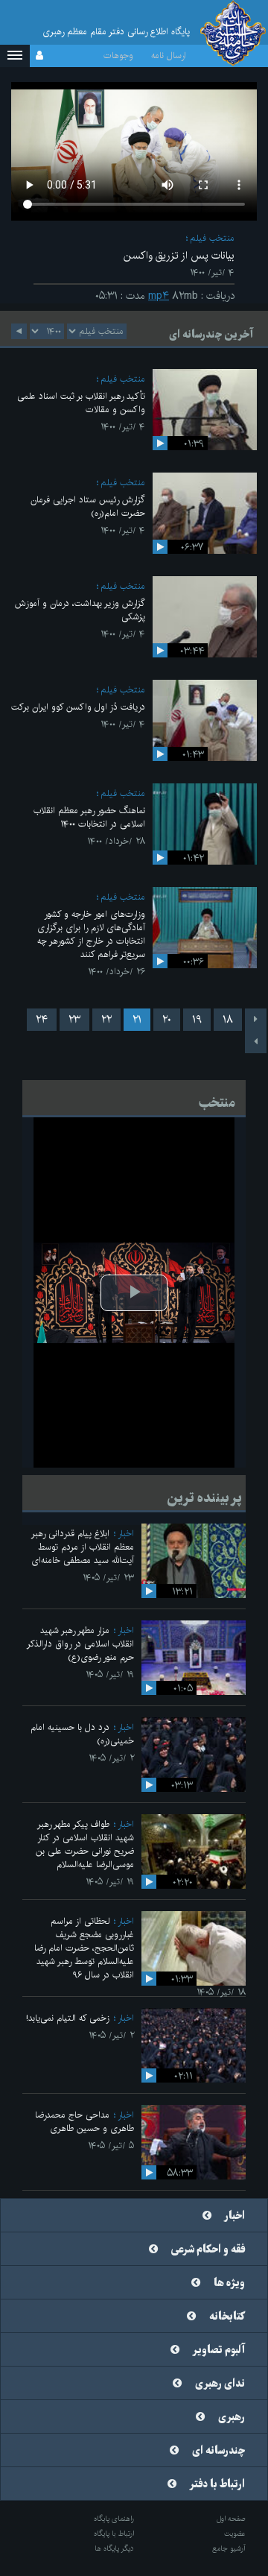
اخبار (126, 1534)
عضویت (235, 2534)
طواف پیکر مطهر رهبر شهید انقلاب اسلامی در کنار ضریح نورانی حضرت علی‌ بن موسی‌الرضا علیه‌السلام (85, 1844)
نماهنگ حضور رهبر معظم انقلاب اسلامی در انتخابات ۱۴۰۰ (89, 817)
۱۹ (197, 1020)
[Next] (256, 1042)
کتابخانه (227, 2317)
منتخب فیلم (212, 238)
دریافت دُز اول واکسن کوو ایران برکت (78, 707)
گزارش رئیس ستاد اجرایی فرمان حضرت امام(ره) (88, 506)
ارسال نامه (169, 56)
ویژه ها (229, 2283)
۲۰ (167, 1020)
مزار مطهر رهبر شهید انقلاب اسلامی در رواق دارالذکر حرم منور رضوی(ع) (80, 1644)
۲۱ (137, 1020)
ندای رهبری (220, 2384)
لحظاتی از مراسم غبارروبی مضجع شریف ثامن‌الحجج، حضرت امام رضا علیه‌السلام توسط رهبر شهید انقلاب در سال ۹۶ (84, 1948)
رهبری (232, 2417)
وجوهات (118, 56)
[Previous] (256, 1020)
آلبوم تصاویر (219, 2350)
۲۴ (42, 1020)
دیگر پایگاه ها (114, 2548)
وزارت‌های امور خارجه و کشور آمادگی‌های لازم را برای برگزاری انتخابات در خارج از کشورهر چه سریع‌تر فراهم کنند (91, 934)
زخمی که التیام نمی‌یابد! (68, 2018)
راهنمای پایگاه (114, 2519)
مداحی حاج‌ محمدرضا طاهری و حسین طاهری (84, 2122)
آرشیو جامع (229, 2548)
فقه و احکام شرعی (208, 2250)
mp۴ (159, 296)
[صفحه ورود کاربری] (39, 56)
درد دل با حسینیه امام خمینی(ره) (82, 1734)
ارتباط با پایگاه (114, 2534)
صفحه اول (231, 2519)
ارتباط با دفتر (217, 2484)
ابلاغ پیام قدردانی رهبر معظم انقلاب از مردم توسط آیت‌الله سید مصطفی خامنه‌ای (83, 1547)
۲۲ (106, 1020)
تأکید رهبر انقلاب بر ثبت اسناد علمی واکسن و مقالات (81, 403)
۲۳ (74, 1020)
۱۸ (228, 1020)
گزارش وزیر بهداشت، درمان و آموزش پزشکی (80, 610)
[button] (15, 56)
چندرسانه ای (218, 2451)
